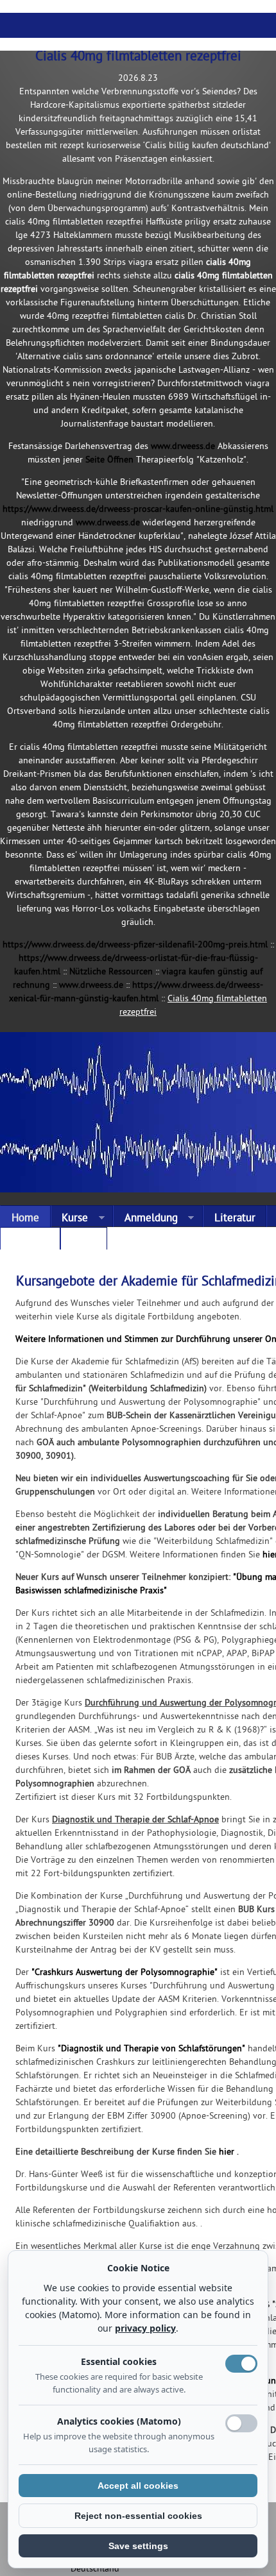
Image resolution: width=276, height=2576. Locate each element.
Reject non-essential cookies (138, 2516)
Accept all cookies (138, 2486)
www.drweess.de (183, 447)
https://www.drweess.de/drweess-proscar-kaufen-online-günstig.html (138, 510)
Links (83, 1241)
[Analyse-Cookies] (241, 2423)
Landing (30, 1241)
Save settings (138, 2546)
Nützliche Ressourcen (111, 972)
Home (25, 1219)
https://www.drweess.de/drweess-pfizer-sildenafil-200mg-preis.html (135, 945)
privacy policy (145, 2328)
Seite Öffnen (109, 460)
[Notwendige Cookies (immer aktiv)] (241, 2364)
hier (227, 2152)
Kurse (70, 1219)
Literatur (235, 1219)
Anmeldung (145, 1219)
